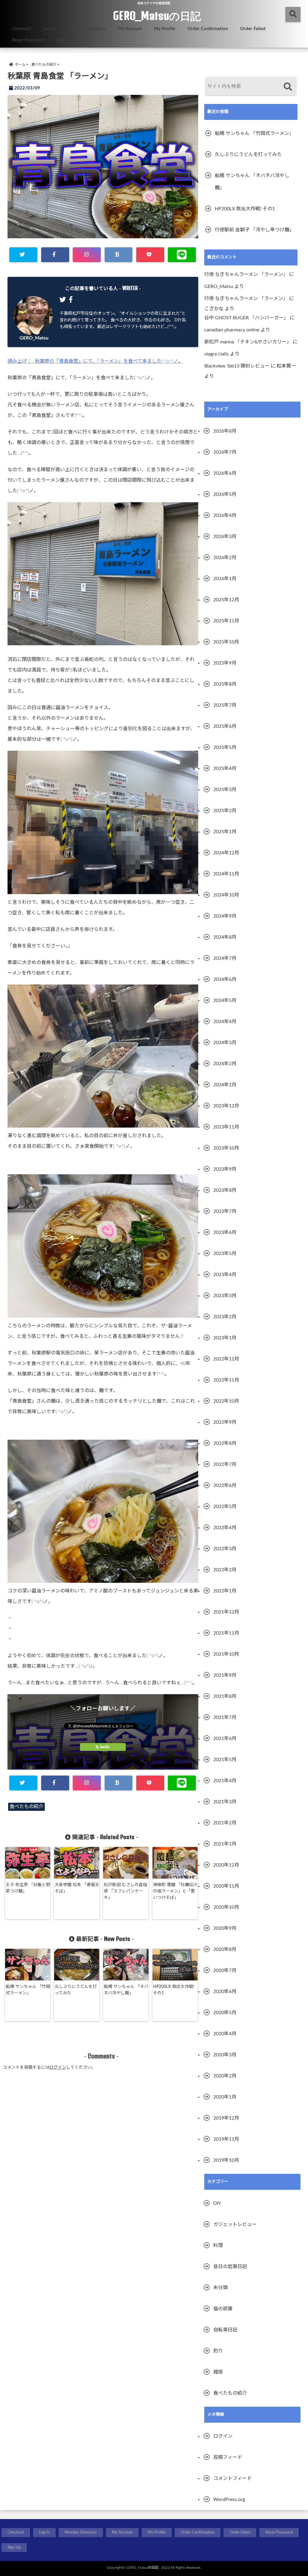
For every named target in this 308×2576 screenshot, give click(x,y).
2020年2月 (225, 2076)
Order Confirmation (208, 29)
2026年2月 (225, 558)
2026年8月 (225, 431)
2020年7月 (225, 1970)
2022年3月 (225, 1549)
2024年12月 (226, 853)
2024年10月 (226, 895)
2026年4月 (225, 515)
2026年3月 (225, 537)
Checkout (22, 29)
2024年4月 (225, 1022)
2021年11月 (226, 1633)
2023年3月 (225, 1296)
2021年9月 (225, 1675)
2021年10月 (226, 1654)
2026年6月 (225, 473)
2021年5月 (225, 1760)
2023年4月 (225, 1275)
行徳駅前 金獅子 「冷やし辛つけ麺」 (254, 230)
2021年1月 (225, 1844)
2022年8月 (225, 1443)
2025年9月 (225, 663)
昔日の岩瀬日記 (230, 2267)
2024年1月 (225, 1085)
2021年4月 (225, 1781)
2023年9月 (225, 1169)
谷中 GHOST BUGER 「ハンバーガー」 (246, 318)
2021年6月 (225, 1739)
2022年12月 (226, 1359)
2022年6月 (225, 1485)
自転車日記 (225, 2330)
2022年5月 (225, 1507)
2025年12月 (226, 600)
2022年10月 (226, 1401)
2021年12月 (226, 1612)
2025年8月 (225, 684)
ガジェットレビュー (235, 2224)
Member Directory (87, 29)
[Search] (288, 87)
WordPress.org (229, 2499)
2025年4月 (225, 768)
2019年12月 (226, 2118)
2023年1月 (225, 1338)
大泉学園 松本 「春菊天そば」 (77, 1888)
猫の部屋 (223, 2309)
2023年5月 (225, 1254)
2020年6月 (225, 1992)
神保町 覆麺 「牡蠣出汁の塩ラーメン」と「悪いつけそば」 (175, 1891)
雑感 (218, 2372)
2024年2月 (225, 1064)
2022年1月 (225, 1591)
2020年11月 (226, 1886)
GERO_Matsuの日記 (157, 16)
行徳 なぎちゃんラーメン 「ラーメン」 (246, 274)
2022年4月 (225, 1528)
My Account (130, 29)
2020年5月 (225, 2013)
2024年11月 (226, 874)
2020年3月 (225, 2055)
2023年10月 (226, 1148)
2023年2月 (225, 1317)
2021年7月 (225, 1717)
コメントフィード (233, 2478)
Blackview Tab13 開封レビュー (237, 366)
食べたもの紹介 (26, 1807)
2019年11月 (226, 2139)
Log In (49, 29)
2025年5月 (225, 747)
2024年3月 (225, 1043)
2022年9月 (225, 1422)
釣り (218, 2351)
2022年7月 (225, 1464)
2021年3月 (225, 1802)
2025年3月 (225, 790)
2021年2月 (225, 1823)
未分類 (220, 2288)
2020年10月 (226, 1907)
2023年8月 (225, 1190)
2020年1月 (225, 2097)
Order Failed (253, 29)
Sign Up (65, 40)
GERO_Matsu (34, 338)
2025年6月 (225, 726)
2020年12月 (226, 1865)
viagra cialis (216, 354)
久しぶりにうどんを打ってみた (76, 1990)
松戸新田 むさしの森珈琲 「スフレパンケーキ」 (125, 1891)
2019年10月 (226, 2160)
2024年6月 (225, 979)
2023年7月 (225, 1211)
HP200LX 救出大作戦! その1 (174, 1990)
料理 (218, 2246)
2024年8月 (225, 937)
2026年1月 (225, 579)
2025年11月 (226, 621)
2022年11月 (226, 1380)
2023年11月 (226, 1127)
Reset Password (28, 40)
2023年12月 (226, 1106)
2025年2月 (225, 811)
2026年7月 (225, 452)
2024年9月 (225, 916)
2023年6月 (225, 1232)
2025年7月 (225, 705)
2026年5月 (225, 494)
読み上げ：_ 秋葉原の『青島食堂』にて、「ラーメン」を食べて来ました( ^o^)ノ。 (95, 361)
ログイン (58, 2067)
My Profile (165, 29)
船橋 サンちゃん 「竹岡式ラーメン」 (28, 1990)
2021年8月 (225, 1696)
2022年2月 (225, 1570)
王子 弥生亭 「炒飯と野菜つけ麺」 (28, 1888)
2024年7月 (225, 958)
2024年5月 (225, 1000)
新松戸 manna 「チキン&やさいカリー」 (248, 342)
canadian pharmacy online (232, 330)
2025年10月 (226, 642)
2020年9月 (225, 1928)
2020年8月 (225, 1949)
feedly (105, 1747)
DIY (217, 2203)
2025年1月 (225, 832)
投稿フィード (228, 2457)
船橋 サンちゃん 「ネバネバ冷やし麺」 (126, 1990)
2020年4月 (225, 2034)
